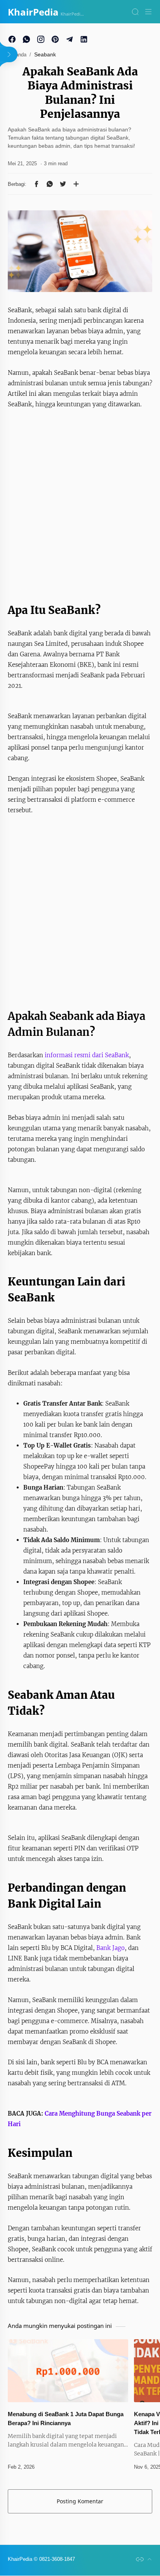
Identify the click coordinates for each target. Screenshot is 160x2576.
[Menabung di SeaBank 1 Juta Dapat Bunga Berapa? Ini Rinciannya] (68, 2371)
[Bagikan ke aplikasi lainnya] (76, 184)
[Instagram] (41, 39)
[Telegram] (70, 39)
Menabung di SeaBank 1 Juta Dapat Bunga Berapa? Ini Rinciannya (66, 2419)
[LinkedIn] (84, 39)
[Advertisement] (80, 503)
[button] (37, 184)
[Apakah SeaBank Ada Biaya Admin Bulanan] (80, 251)
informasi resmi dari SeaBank (87, 1055)
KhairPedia (33, 12)
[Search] (135, 12)
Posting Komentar (80, 2501)
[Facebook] (12, 39)
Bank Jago (110, 1948)
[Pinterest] (55, 39)
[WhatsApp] (26, 39)
